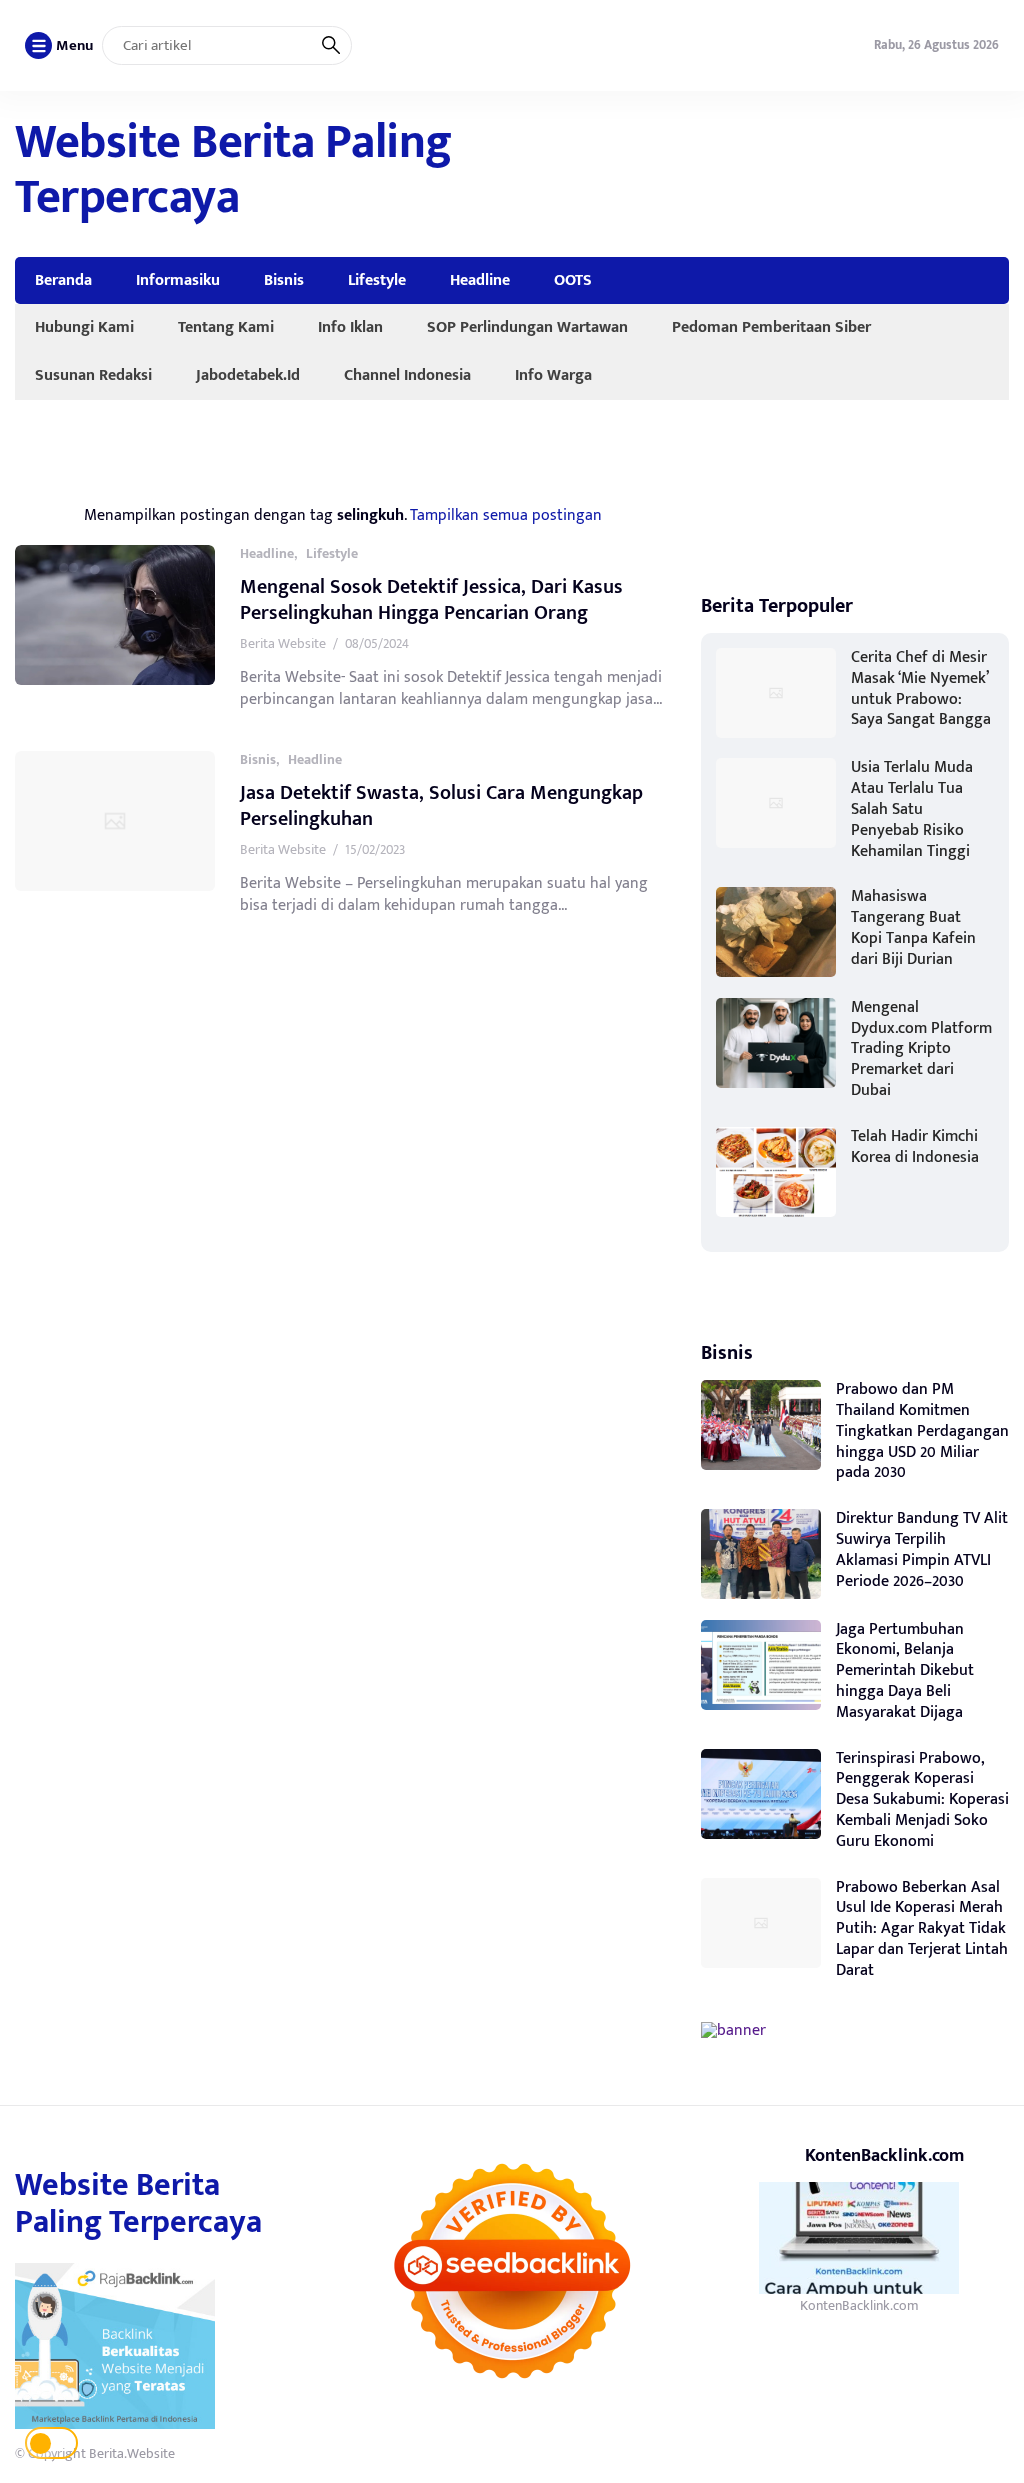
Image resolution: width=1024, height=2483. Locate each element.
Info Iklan (350, 327)
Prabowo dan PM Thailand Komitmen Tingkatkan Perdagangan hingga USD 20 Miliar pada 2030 (922, 1431)
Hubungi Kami (84, 327)
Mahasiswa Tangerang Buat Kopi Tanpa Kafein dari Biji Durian (913, 927)
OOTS (573, 280)
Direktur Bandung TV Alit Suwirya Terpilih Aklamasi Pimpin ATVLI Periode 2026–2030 (922, 1549)
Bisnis (284, 280)
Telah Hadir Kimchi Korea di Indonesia (915, 1147)
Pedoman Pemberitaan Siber (771, 327)
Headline (480, 280)
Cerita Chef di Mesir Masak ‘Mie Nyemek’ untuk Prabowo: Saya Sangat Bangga (921, 688)
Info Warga (553, 375)
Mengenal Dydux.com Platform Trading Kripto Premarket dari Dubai (921, 1049)
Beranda (63, 280)
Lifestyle (377, 280)
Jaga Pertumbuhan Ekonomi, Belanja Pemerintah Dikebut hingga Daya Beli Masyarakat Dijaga (905, 1671)
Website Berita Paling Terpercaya (233, 170)
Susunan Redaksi (93, 375)
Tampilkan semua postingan (506, 515)
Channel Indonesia (407, 375)
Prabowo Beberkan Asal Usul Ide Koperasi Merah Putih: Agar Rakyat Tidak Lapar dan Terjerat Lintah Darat (922, 1929)
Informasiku (178, 280)
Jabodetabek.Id (248, 375)
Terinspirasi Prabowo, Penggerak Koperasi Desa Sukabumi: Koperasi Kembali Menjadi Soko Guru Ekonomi (922, 1800)
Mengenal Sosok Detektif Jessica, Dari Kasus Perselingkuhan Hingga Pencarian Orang (431, 600)
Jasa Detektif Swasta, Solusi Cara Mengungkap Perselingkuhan (441, 806)
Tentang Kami (226, 327)
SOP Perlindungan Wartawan (527, 327)
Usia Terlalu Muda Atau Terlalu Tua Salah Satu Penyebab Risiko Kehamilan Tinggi (912, 809)
